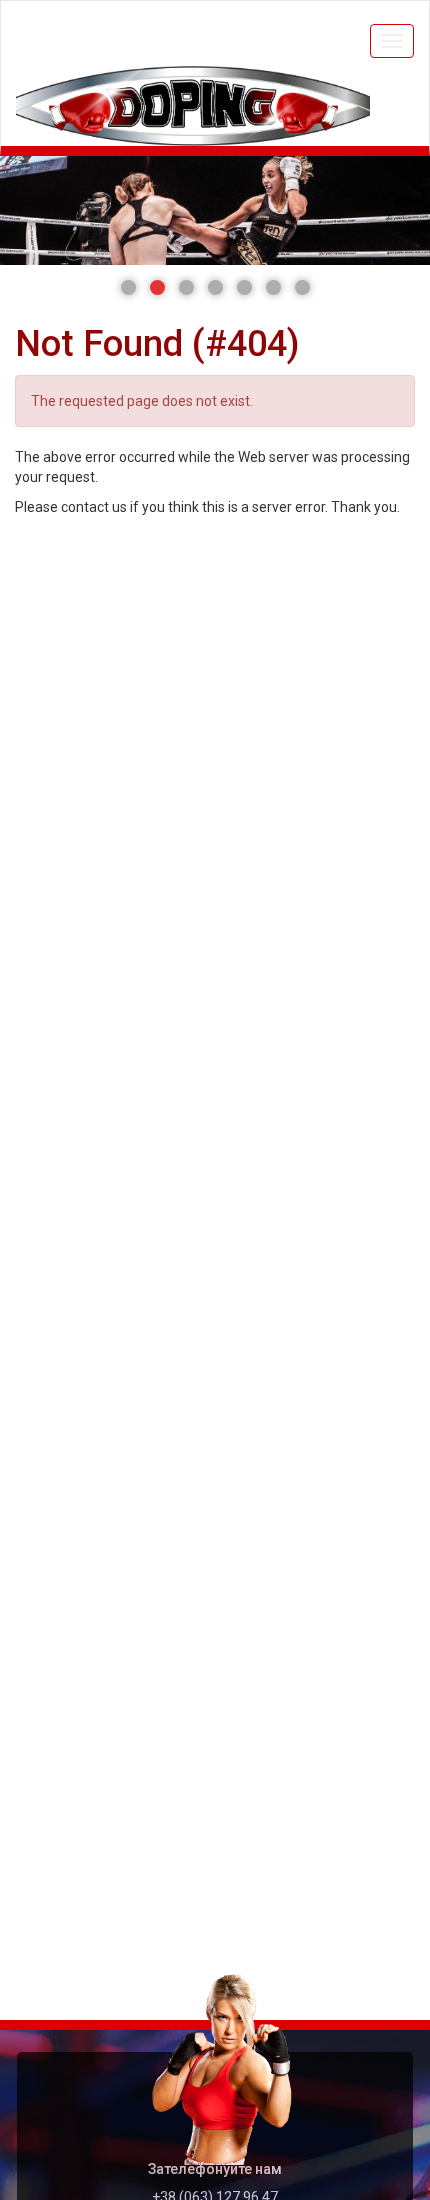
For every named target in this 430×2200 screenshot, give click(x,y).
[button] (128, 287)
